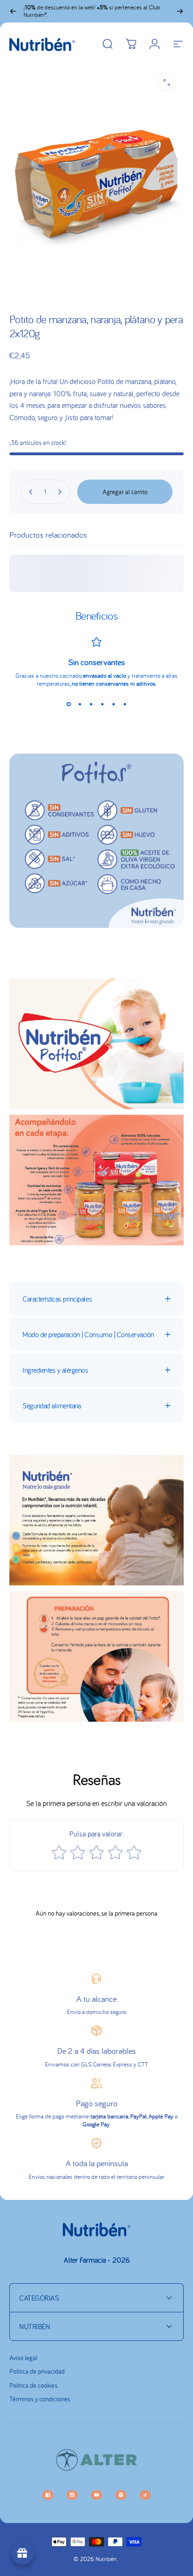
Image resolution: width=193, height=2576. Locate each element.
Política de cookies (33, 2386)
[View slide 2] (80, 704)
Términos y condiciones (40, 2399)
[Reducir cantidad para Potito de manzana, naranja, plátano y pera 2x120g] (31, 492)
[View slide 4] (102, 704)
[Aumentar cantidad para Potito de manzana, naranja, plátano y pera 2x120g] (59, 492)
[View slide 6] (125, 704)
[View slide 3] (91, 704)
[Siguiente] (180, 11)
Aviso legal (23, 2358)
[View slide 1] (68, 704)
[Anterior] (13, 11)
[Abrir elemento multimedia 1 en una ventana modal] (167, 82)
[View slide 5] (113, 704)
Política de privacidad (37, 2372)
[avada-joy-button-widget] (22, 2554)
